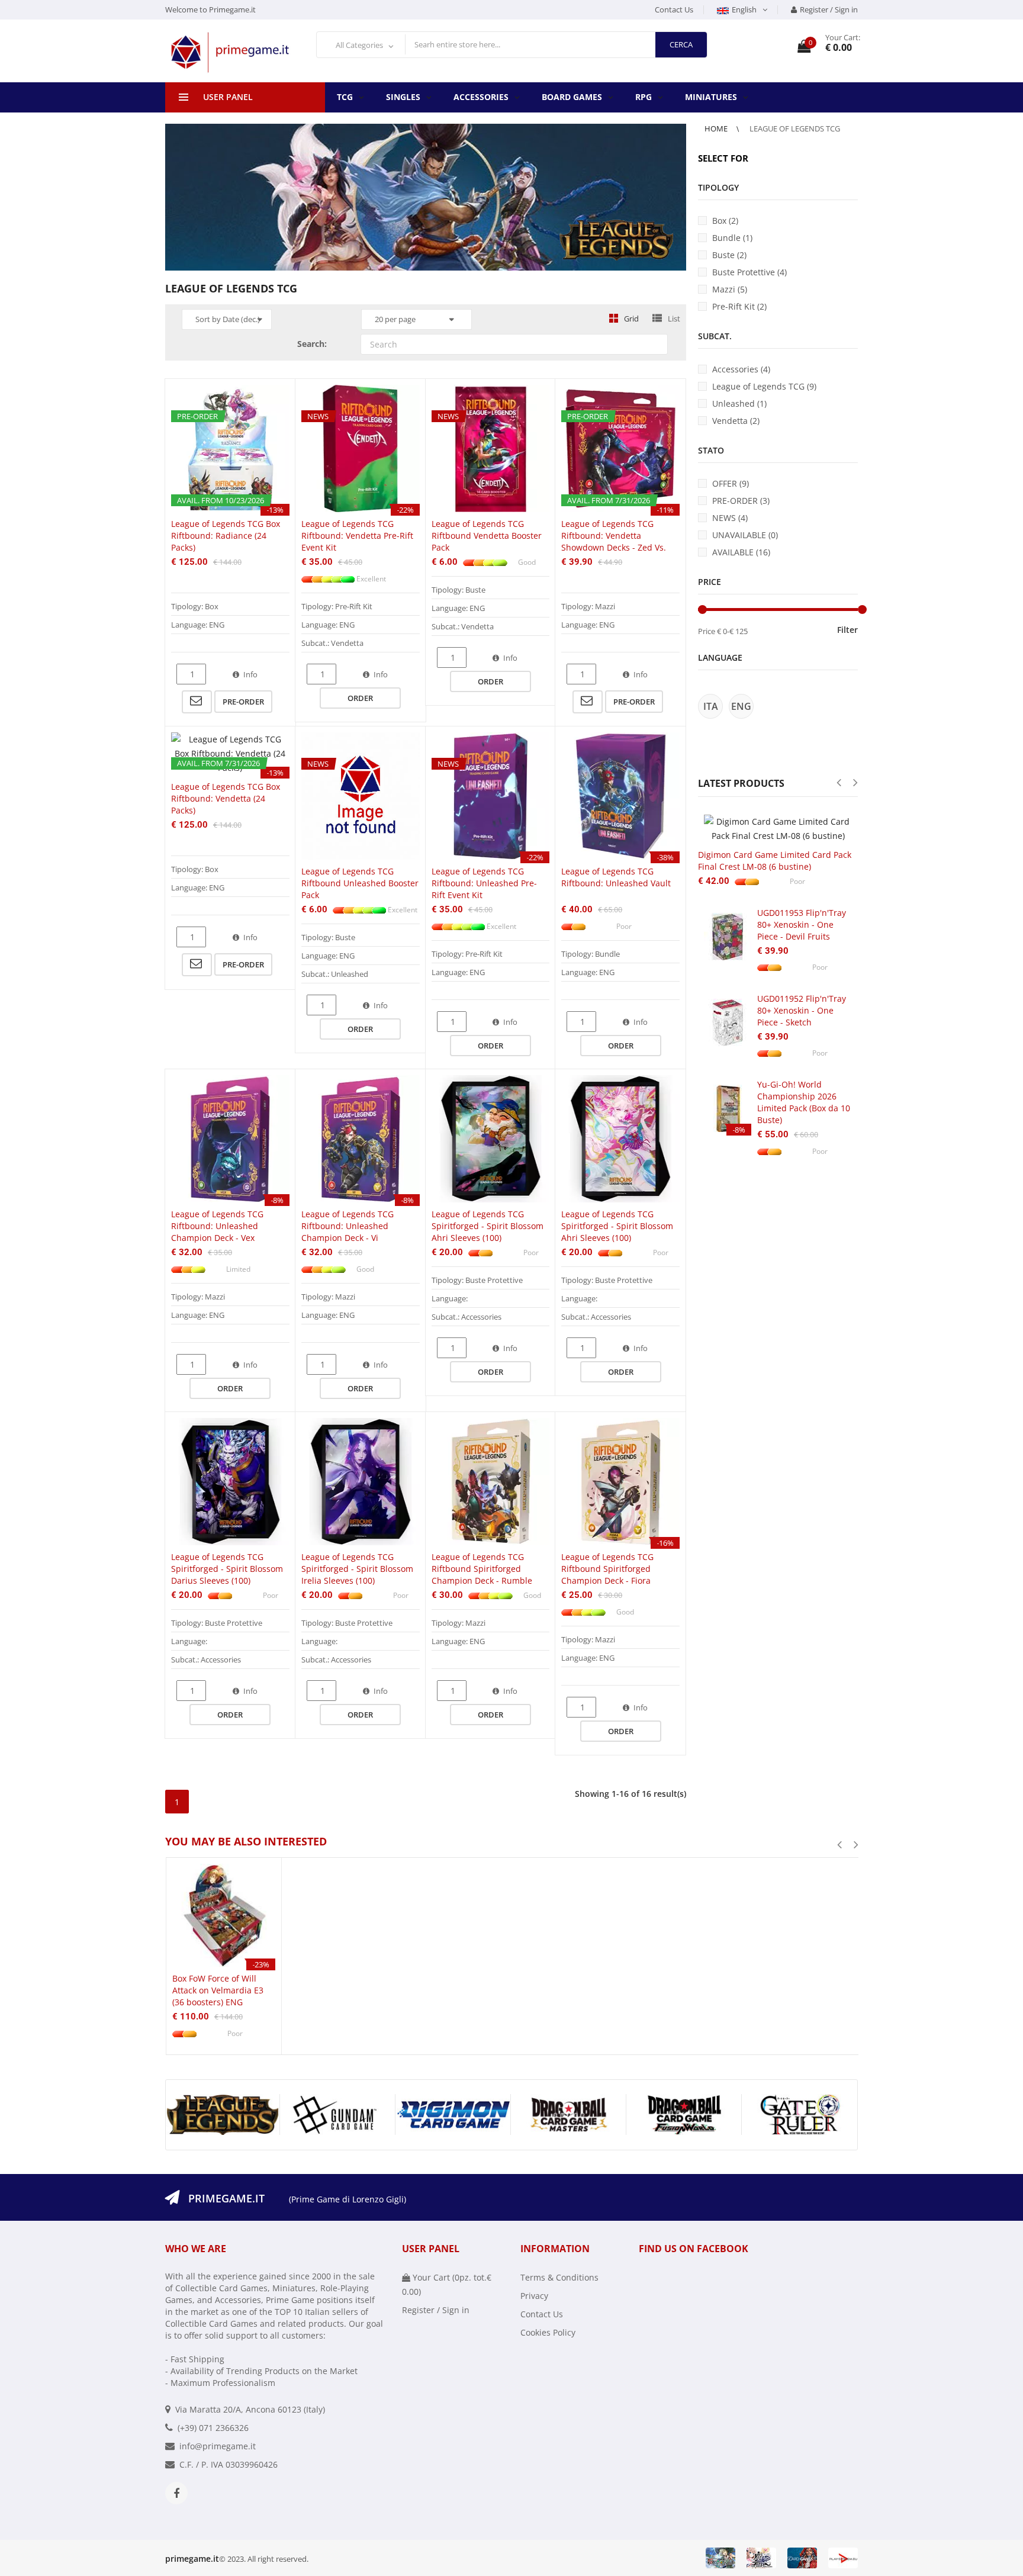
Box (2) (725, 221)
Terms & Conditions (559, 2277)
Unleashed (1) (739, 403)
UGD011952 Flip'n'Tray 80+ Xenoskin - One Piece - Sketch (802, 1010)
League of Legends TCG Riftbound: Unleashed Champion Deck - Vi (348, 1226)
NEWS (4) (730, 518)
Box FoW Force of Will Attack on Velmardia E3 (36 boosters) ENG (218, 1990)
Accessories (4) (741, 369)
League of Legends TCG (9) (764, 386)
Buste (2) (729, 255)
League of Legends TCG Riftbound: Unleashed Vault (616, 877)
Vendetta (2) (736, 421)
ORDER (360, 698)
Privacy (534, 2296)
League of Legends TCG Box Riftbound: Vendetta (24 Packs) (226, 798)
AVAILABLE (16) (741, 552)
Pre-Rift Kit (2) (739, 306)
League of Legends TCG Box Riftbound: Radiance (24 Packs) (226, 536)
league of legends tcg (795, 128)
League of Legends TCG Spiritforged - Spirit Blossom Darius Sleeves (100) (227, 1569)
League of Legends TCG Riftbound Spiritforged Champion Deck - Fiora (607, 1569)
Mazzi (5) (730, 289)
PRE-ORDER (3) (741, 501)
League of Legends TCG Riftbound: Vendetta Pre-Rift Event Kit (357, 536)
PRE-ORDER (243, 702)
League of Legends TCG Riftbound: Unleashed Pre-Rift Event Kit (484, 883)
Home (717, 128)
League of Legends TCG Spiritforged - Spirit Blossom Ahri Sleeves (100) (488, 1226)
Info (250, 674)
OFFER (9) (731, 483)
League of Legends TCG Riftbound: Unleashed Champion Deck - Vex (217, 1226)
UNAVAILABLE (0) (745, 535)
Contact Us (674, 9)
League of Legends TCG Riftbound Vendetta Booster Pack (487, 536)
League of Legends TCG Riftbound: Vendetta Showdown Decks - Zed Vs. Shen (614, 541)
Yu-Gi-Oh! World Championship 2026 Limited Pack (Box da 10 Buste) (804, 1102)
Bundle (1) (732, 238)
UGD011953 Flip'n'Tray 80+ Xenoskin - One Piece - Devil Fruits (802, 924)
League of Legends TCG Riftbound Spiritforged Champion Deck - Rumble (482, 1569)
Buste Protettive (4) (749, 272)
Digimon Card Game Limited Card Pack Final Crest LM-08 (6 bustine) (775, 861)
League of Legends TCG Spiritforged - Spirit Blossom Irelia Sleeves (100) (357, 1569)
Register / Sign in (829, 9)
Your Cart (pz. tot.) (447, 2284)
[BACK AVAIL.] (197, 702)
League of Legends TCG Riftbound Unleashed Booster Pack (360, 883)
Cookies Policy (548, 2332)
